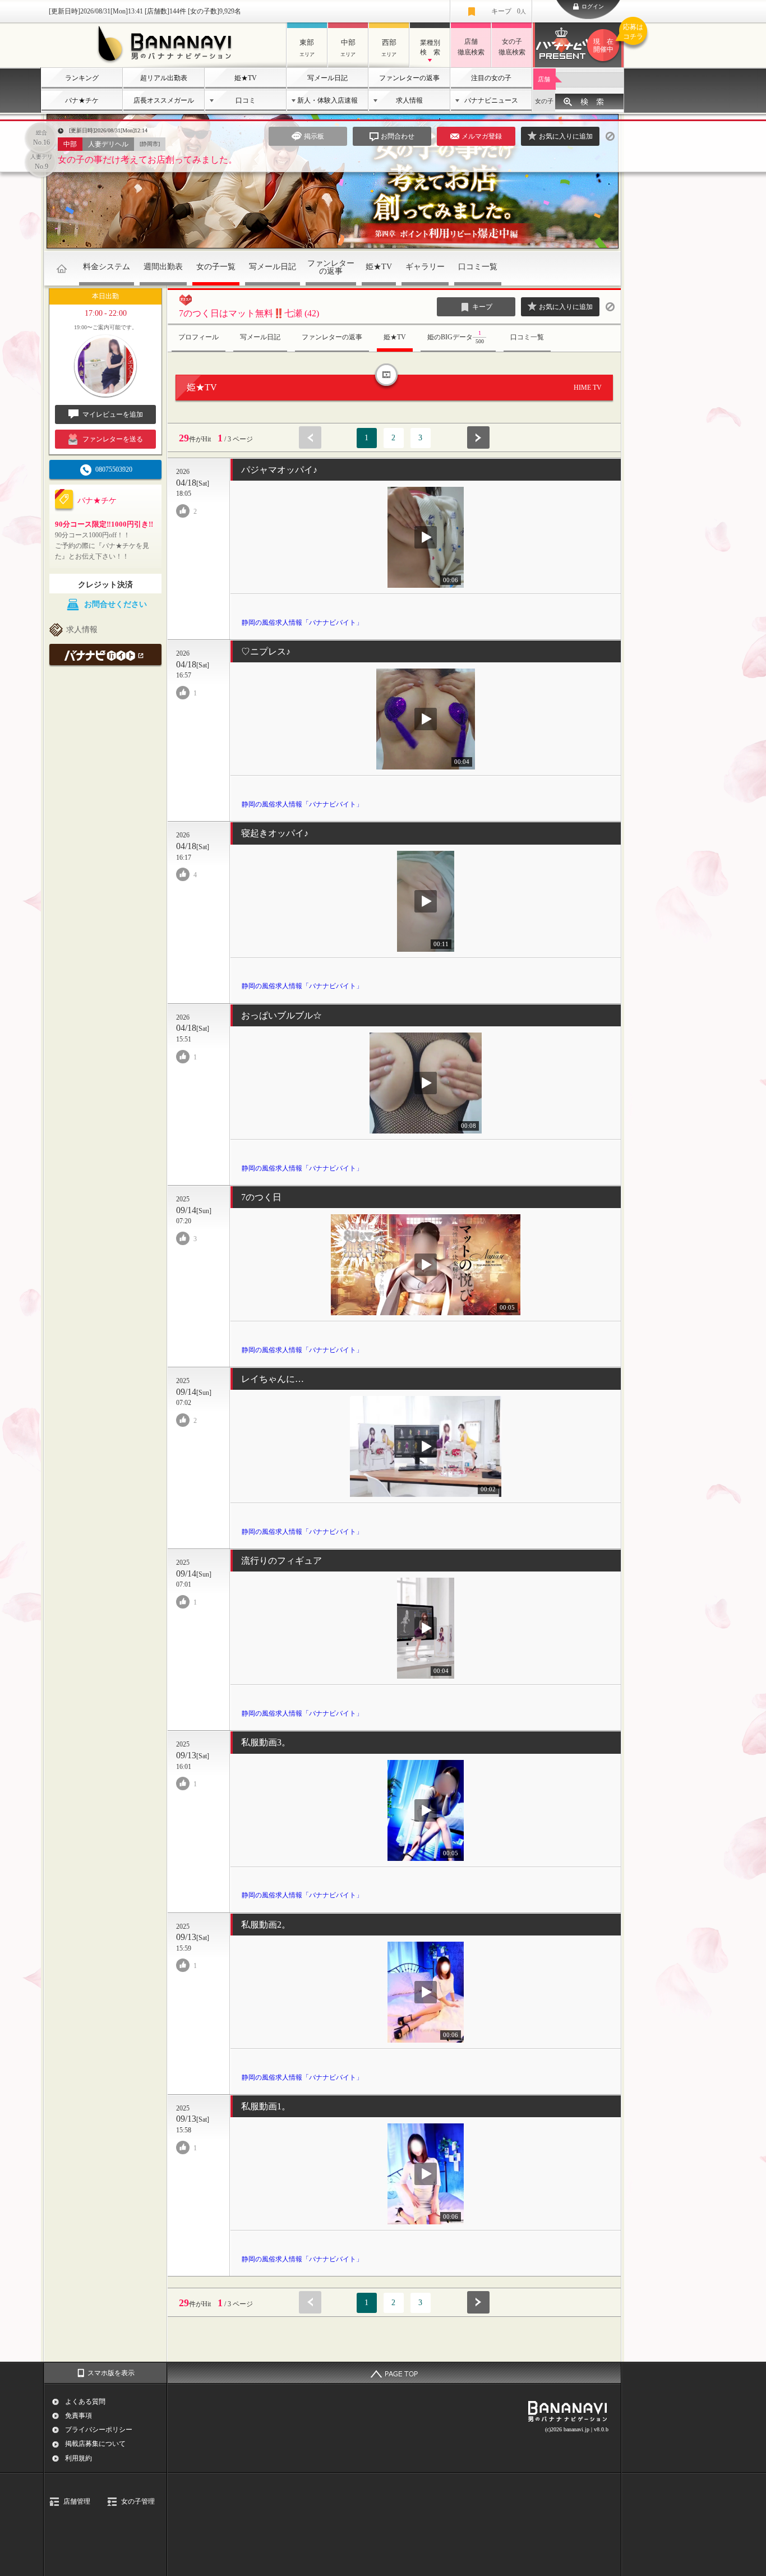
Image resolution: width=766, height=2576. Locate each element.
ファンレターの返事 (409, 78)
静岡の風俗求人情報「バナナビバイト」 (302, 623)
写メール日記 (327, 78)
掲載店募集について (95, 2444)
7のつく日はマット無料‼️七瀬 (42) (249, 313)
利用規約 (79, 2458)
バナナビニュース (491, 100)
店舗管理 (77, 2501)
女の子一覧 (216, 267)
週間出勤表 (163, 267)
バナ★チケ (82, 100)
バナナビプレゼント (609, 38)
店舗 (544, 79)
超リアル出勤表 (164, 78)
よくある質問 (85, 2402)
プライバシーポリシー (99, 2430)
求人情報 (409, 100)
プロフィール (199, 337)
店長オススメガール (164, 100)
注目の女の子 (491, 78)
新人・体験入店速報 (327, 100)
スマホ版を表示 (111, 2373)
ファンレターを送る (113, 439)
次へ (478, 437)
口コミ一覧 (478, 267)
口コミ (246, 100)
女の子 (544, 101)
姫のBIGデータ (456, 337)
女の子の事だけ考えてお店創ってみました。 (147, 160)
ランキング (82, 78)
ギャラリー (425, 267)
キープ (509, 11)
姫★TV (246, 78)
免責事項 (79, 2416)
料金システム (107, 267)
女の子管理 (138, 2501)
